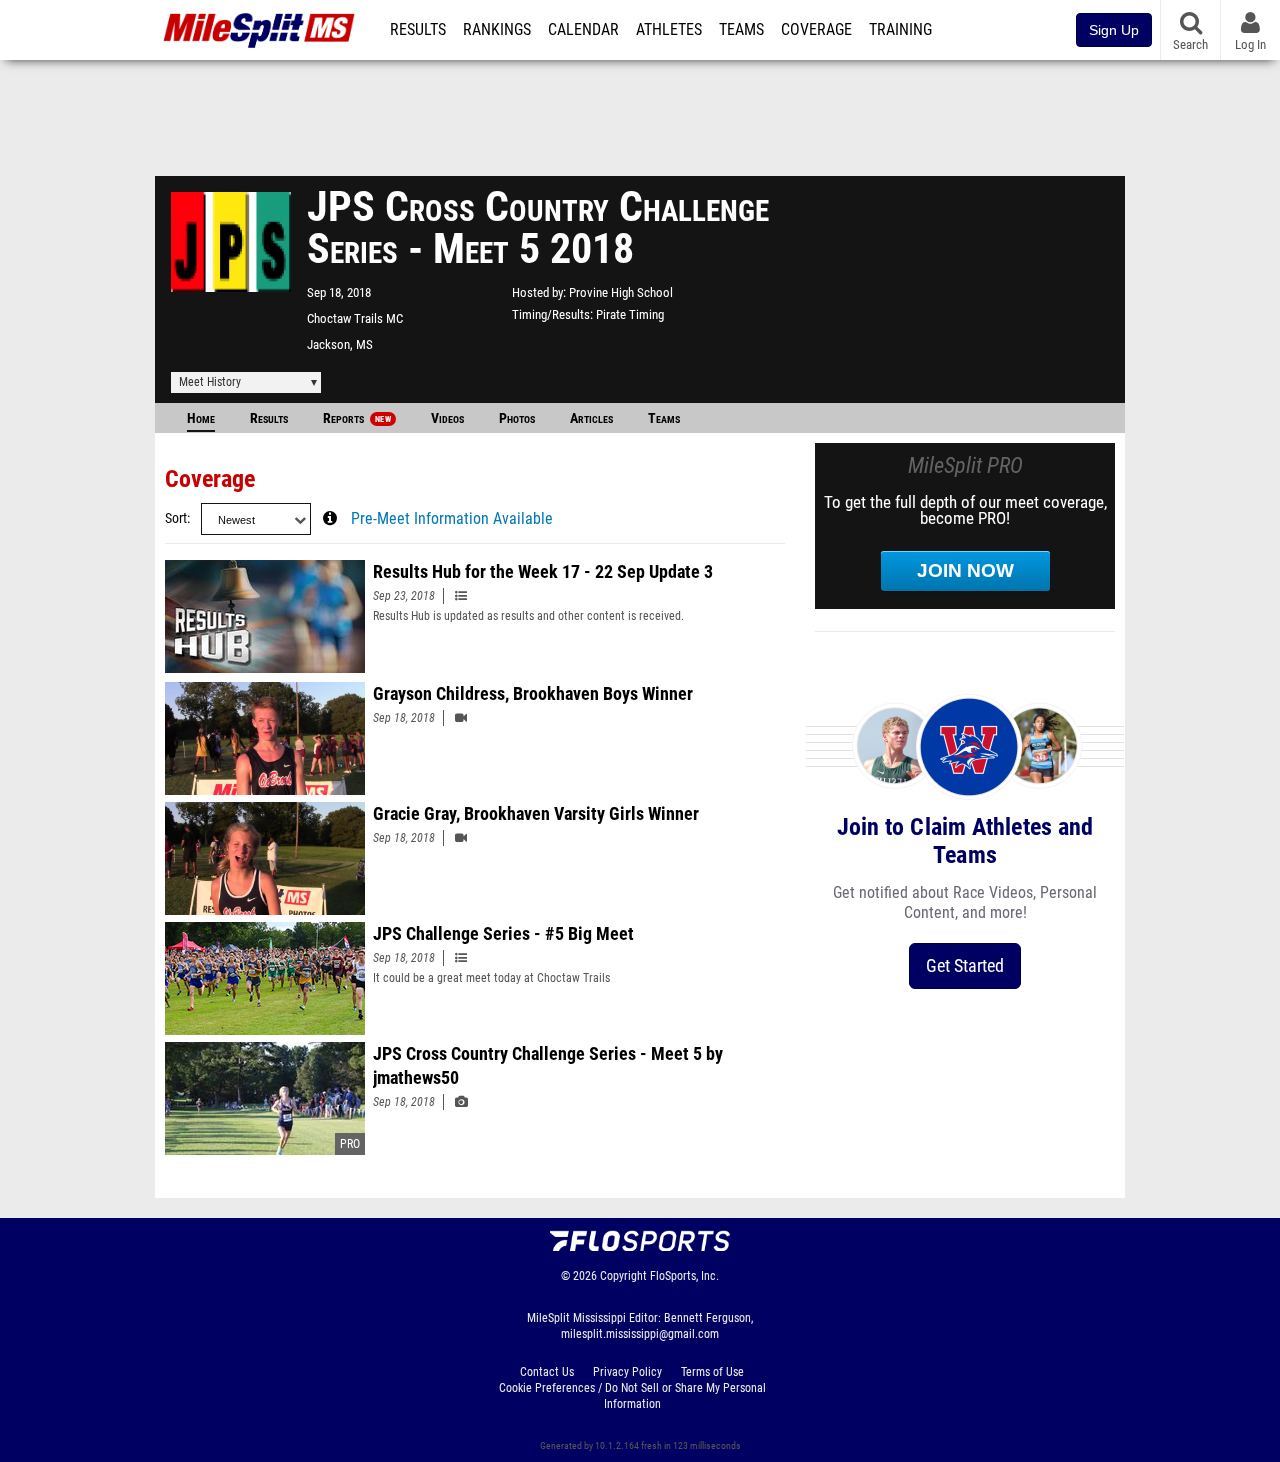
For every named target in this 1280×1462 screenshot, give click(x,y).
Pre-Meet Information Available (452, 519)
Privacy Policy (627, 1372)
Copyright (623, 1276)
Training (900, 30)
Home (201, 418)
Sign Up (1114, 30)
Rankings (497, 30)
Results (418, 30)
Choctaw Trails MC (355, 318)
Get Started (965, 965)
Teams (741, 30)
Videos (447, 418)
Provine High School (621, 292)
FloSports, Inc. (684, 1276)
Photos (517, 418)
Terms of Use (712, 1372)
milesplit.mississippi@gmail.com (640, 1334)
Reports (357, 418)
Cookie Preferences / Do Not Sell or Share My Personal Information (632, 1396)
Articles (591, 418)
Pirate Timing (630, 314)
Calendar (583, 30)
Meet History (210, 382)
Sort (176, 518)
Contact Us (547, 1372)
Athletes (669, 30)
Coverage (816, 30)
